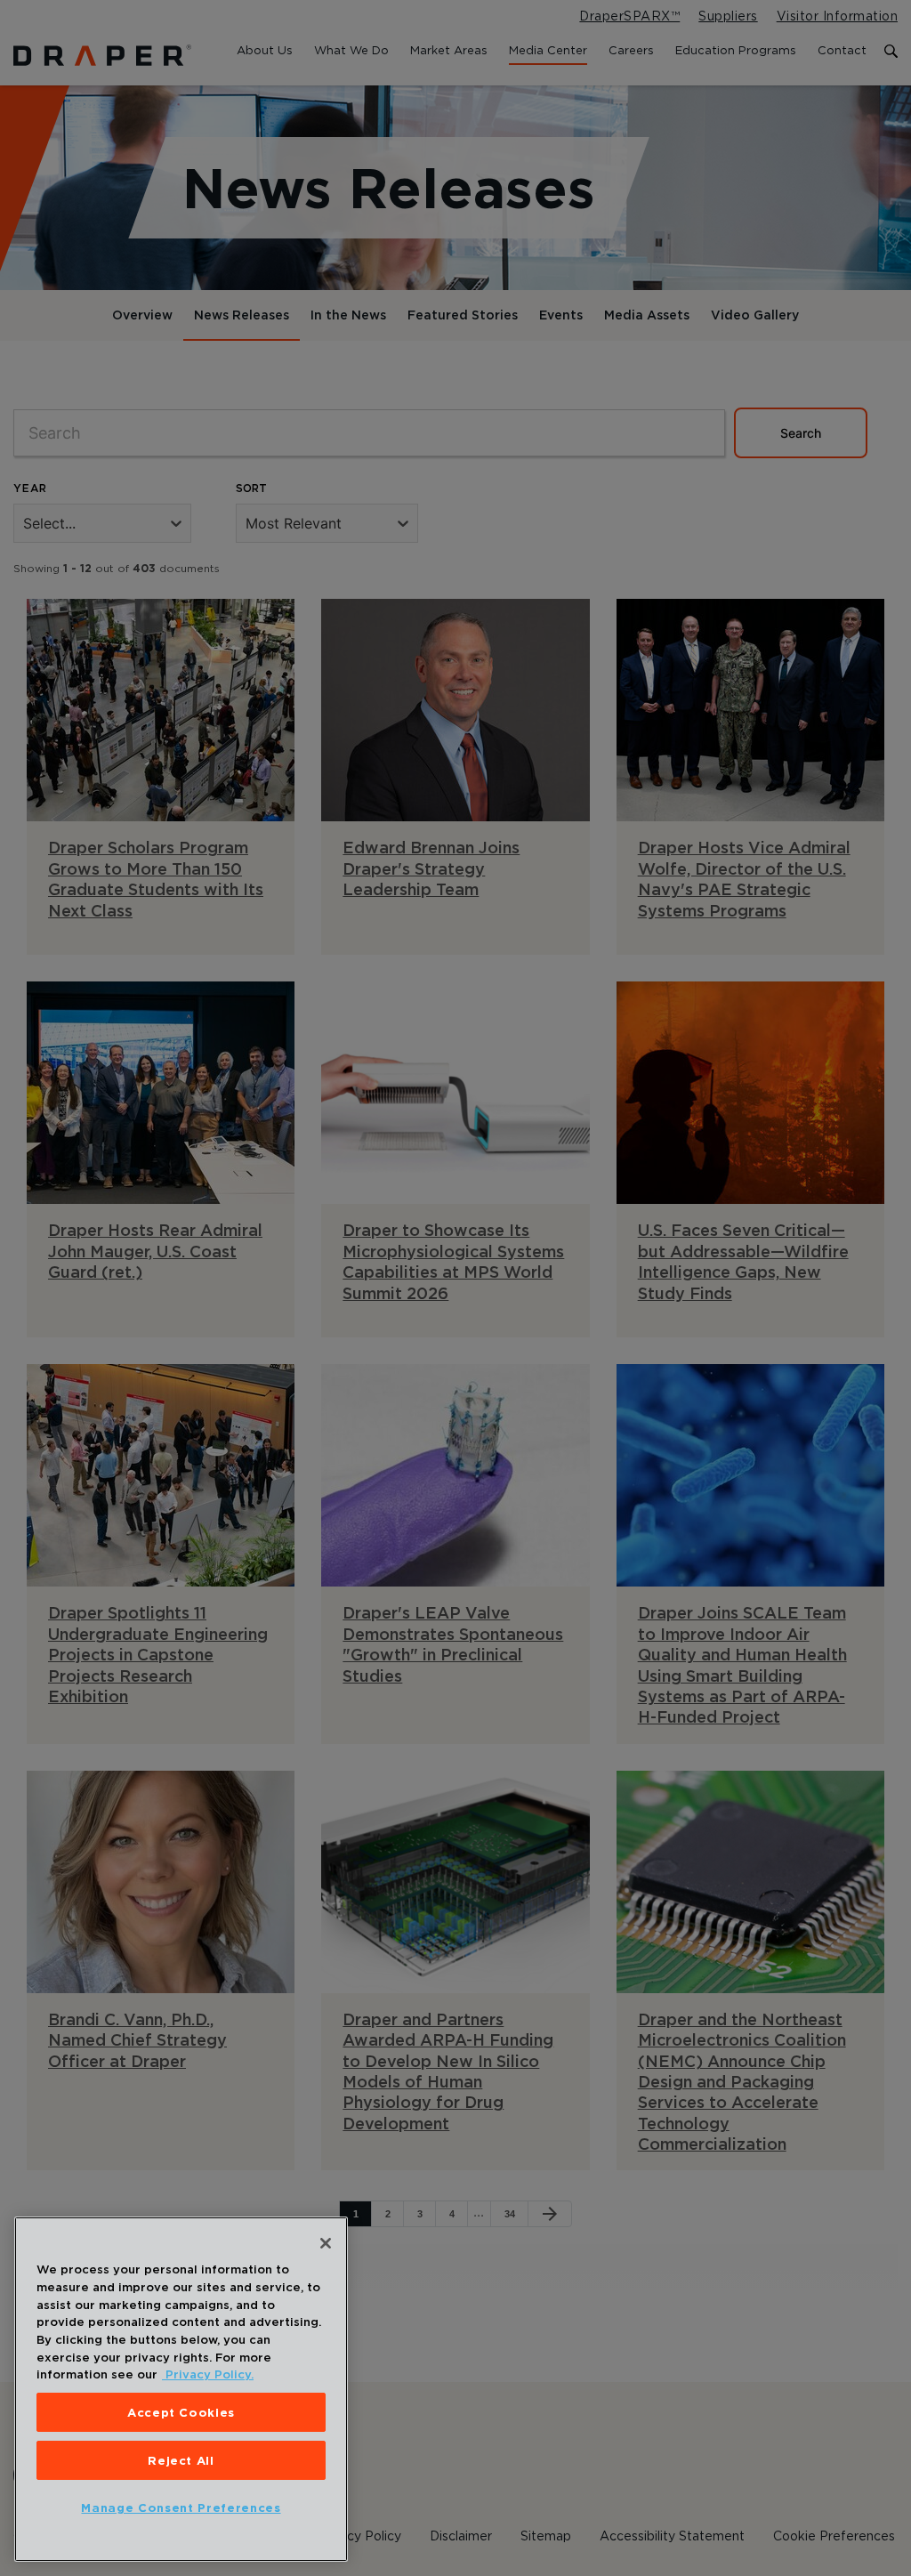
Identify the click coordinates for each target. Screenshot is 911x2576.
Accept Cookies (181, 2412)
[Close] (326, 2243)
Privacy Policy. (208, 2374)
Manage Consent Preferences (181, 2507)
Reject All (181, 2460)
